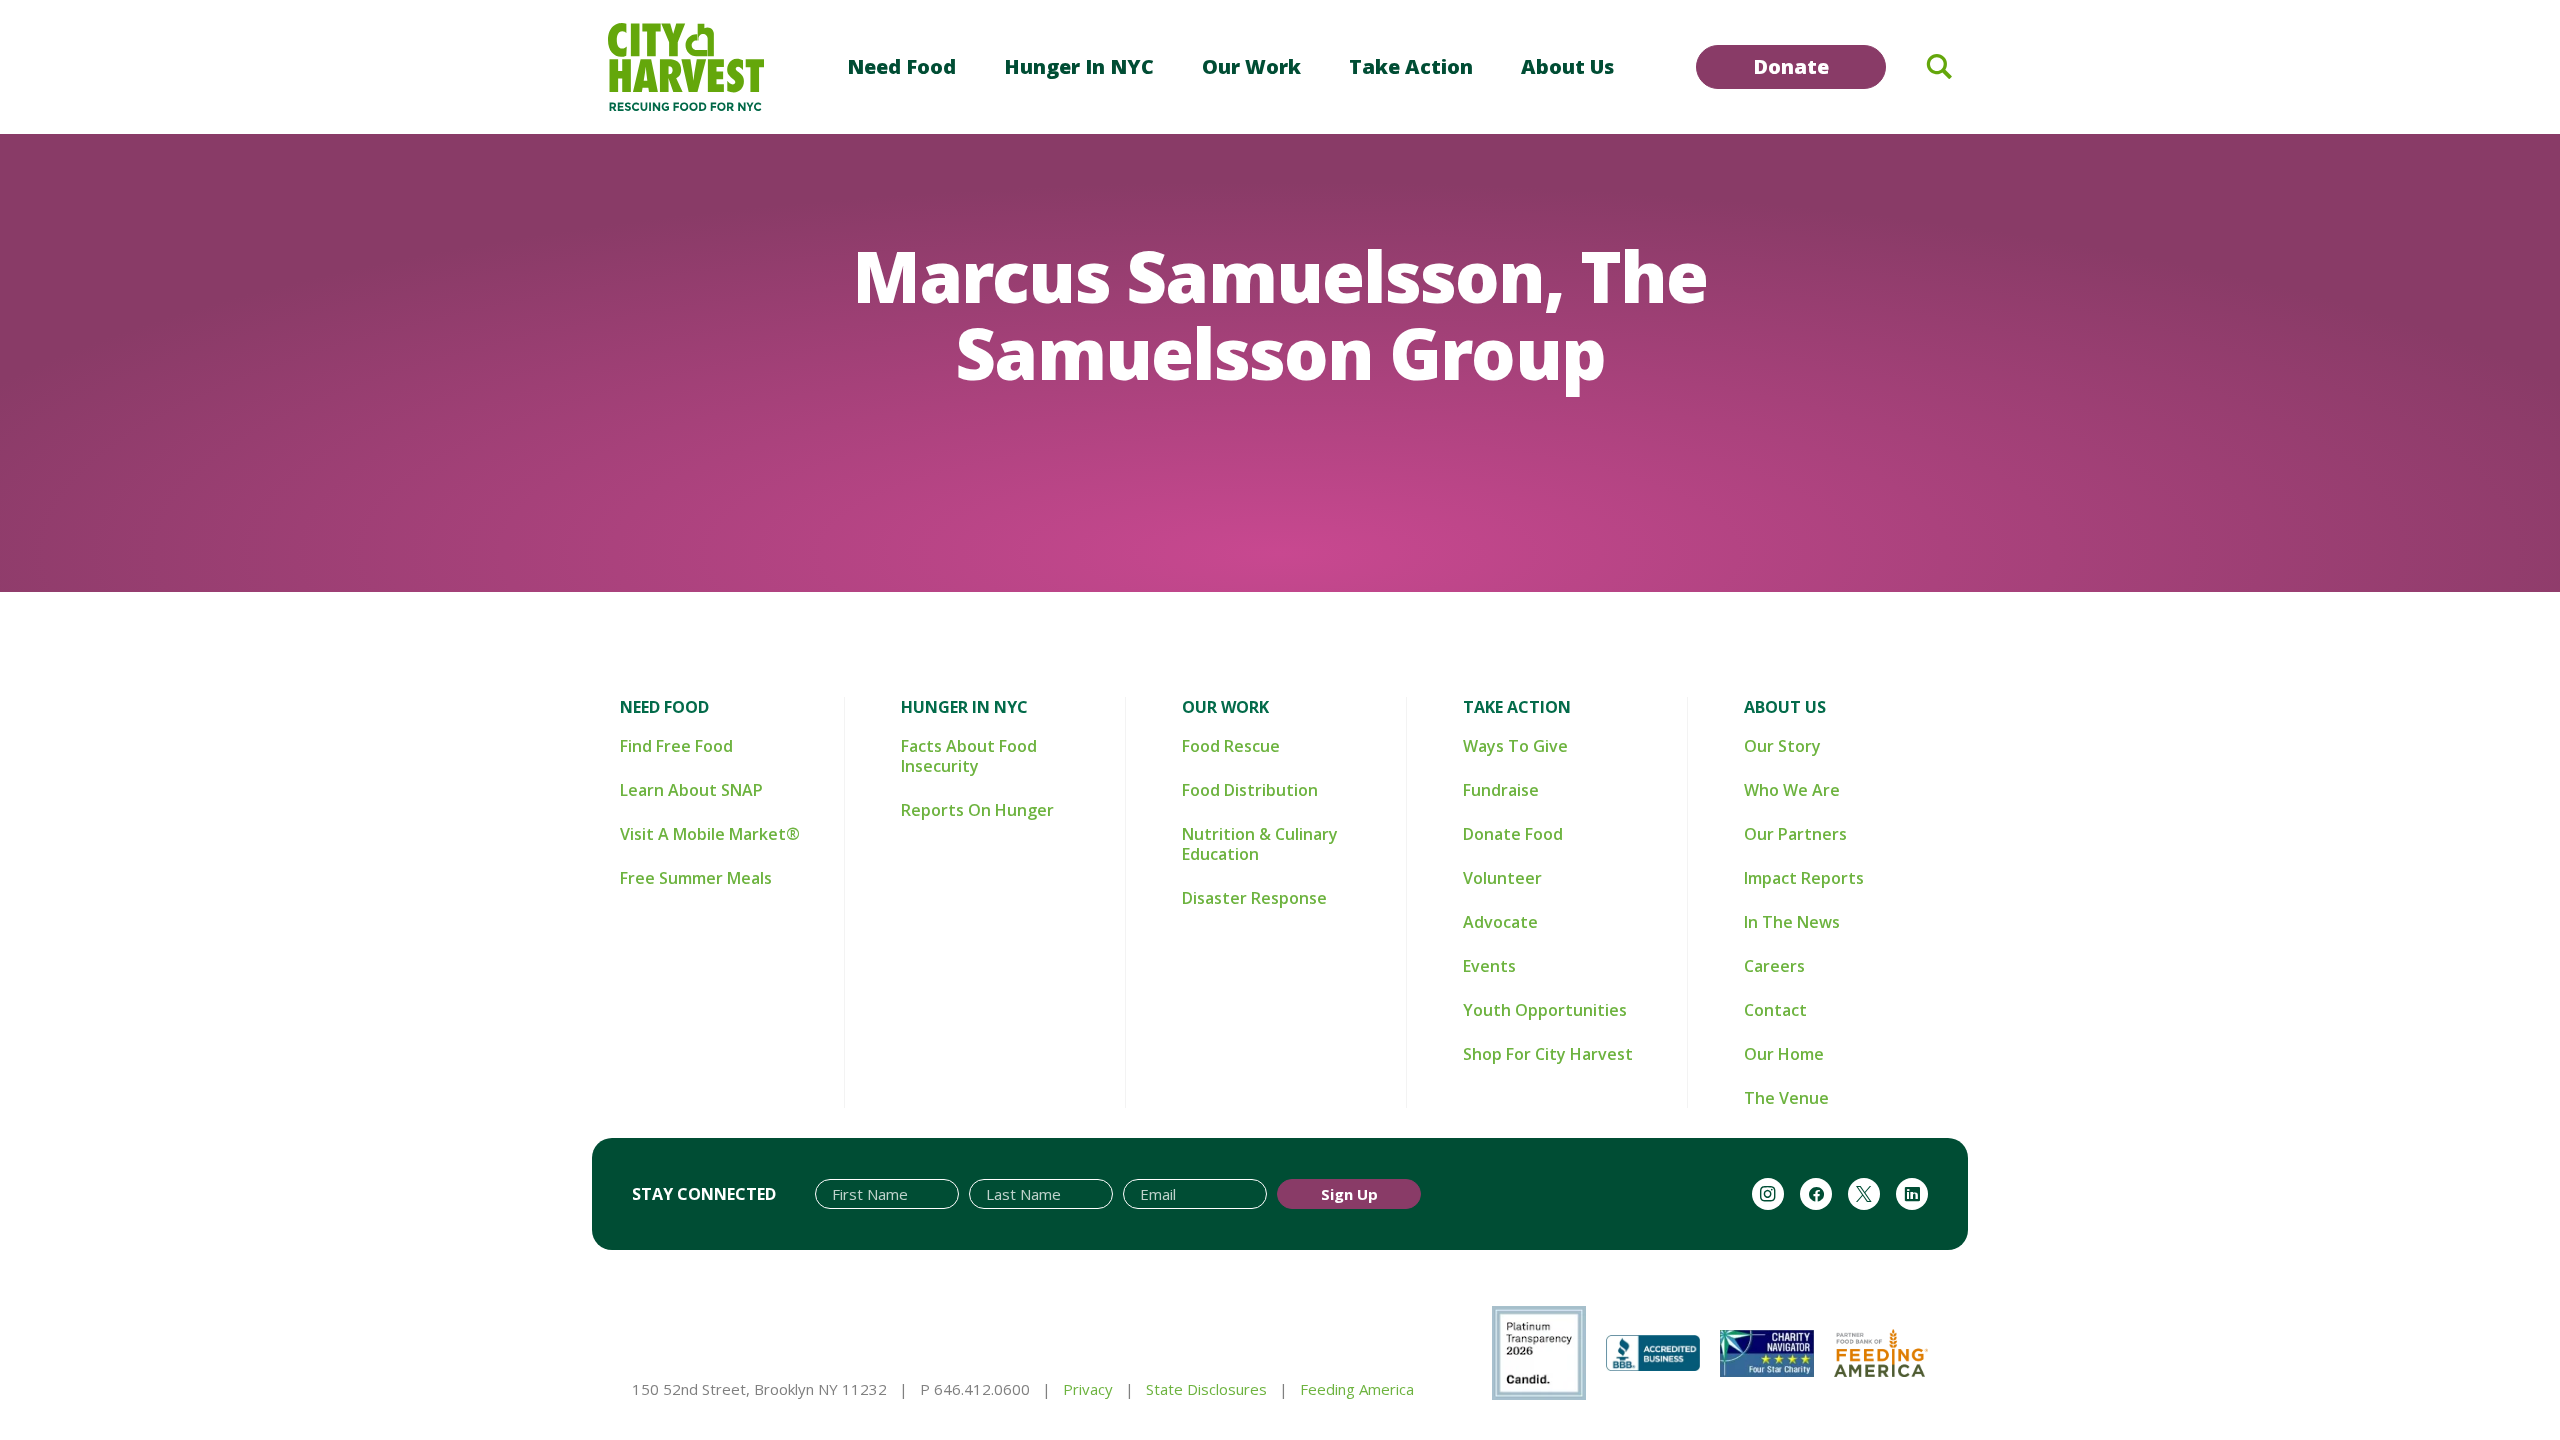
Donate (1791, 66)
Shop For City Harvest (1548, 1054)
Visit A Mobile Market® (710, 834)
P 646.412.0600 (975, 1389)
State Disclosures (1206, 1389)
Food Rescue (1231, 746)
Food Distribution (1250, 790)
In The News (1792, 922)
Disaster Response (1254, 898)
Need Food (901, 66)
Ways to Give (1515, 746)
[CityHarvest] (686, 67)
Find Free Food (676, 746)
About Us (1567, 66)
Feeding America (1357, 1389)
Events (1489, 966)
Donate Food (1513, 834)
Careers (1774, 966)
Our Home (1784, 1054)
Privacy (1088, 1389)
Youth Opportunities (1545, 1010)
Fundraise (1501, 790)
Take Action (1411, 66)
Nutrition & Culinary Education (1260, 844)
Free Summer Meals (696, 878)
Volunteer (1502, 878)
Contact (1775, 1010)
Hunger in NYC (1079, 66)
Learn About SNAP (691, 790)
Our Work (1251, 66)
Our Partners (1795, 834)
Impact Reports (1804, 878)
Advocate (1500, 922)
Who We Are (1792, 790)
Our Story (1782, 746)
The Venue (1786, 1098)
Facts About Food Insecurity (969, 756)
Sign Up (1349, 1194)
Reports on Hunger (977, 810)
